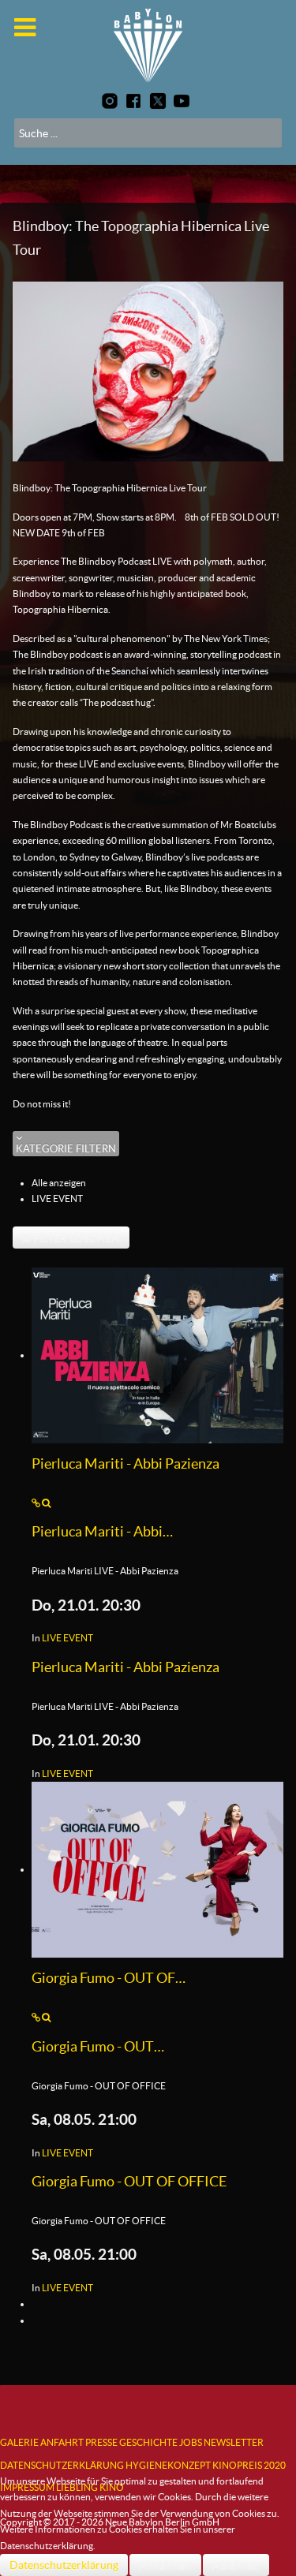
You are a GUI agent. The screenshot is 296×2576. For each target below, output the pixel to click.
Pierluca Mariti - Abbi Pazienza (126, 1464)
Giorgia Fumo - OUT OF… (109, 1978)
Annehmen (165, 2565)
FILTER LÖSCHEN (75, 1238)
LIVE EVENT (67, 1638)
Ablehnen (236, 2565)
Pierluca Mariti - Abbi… (102, 1532)
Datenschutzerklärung (64, 2565)
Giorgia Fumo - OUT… (98, 2047)
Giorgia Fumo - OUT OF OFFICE (129, 2182)
